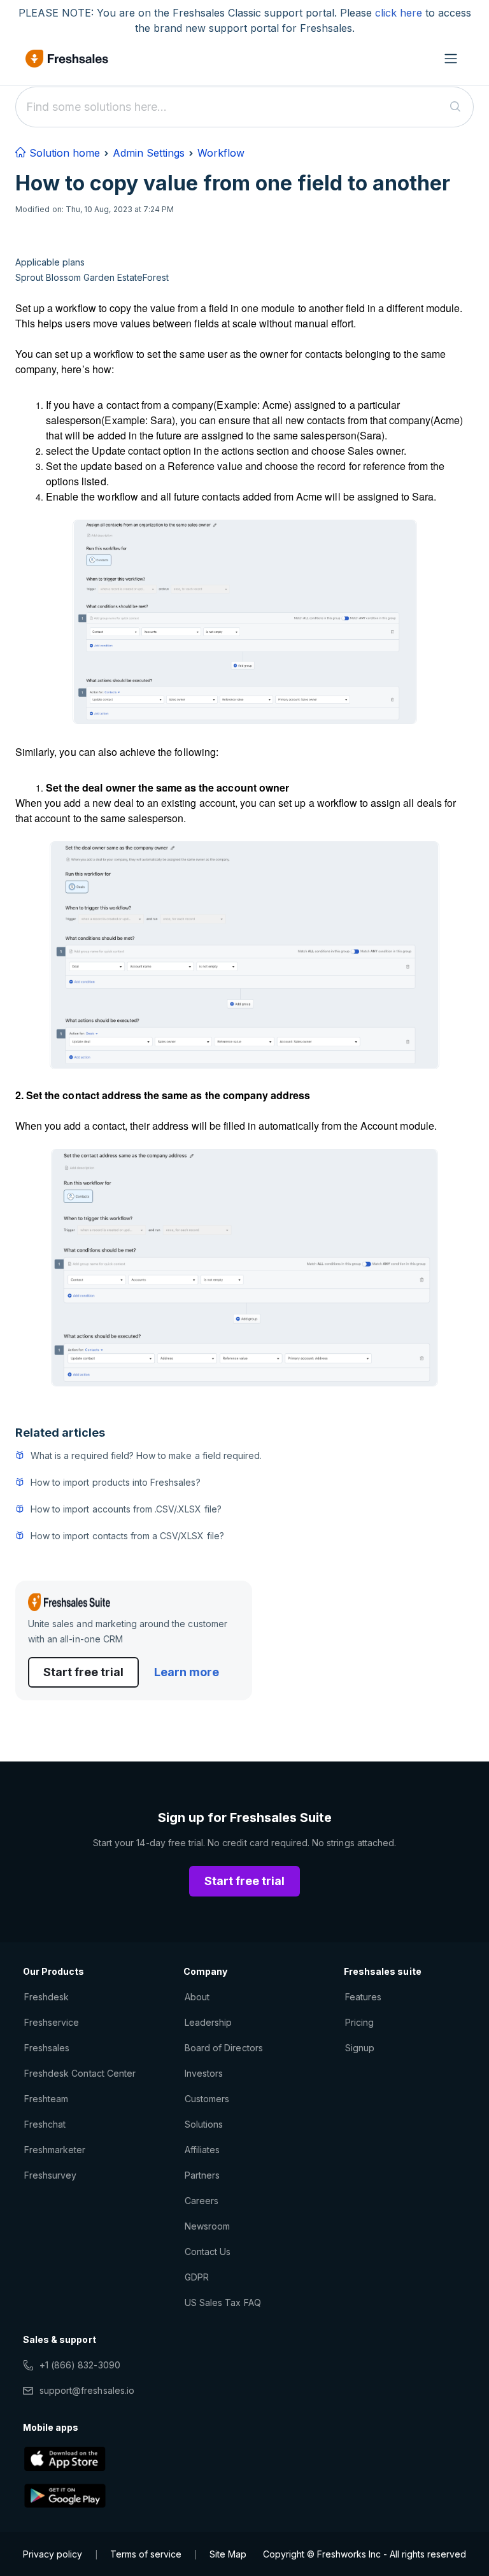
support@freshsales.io (87, 2390)
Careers (202, 2201)
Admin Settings (149, 153)
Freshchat (45, 2124)
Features (363, 1997)
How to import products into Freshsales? (116, 1482)
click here (399, 13)
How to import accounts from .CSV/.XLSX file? (126, 1509)
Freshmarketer (55, 2150)
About (197, 1997)
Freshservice (52, 2022)
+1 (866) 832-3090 (80, 2365)
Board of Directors (224, 2048)
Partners (202, 2175)
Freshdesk (46, 1997)
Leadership (208, 2022)
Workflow (221, 153)
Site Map (228, 2554)
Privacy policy (53, 2554)
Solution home (63, 153)
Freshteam (46, 2099)
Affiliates (202, 2150)
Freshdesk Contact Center (80, 2073)
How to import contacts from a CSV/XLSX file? (127, 1536)
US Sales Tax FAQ (223, 2302)
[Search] (456, 107)
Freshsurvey (50, 2175)
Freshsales (47, 2048)
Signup (360, 2048)
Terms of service (146, 2554)
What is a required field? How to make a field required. (146, 1455)
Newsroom (207, 2226)
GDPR (197, 2277)
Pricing (359, 2022)
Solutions (204, 2124)
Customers (207, 2099)
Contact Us (208, 2252)
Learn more (187, 1672)
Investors (204, 2073)
